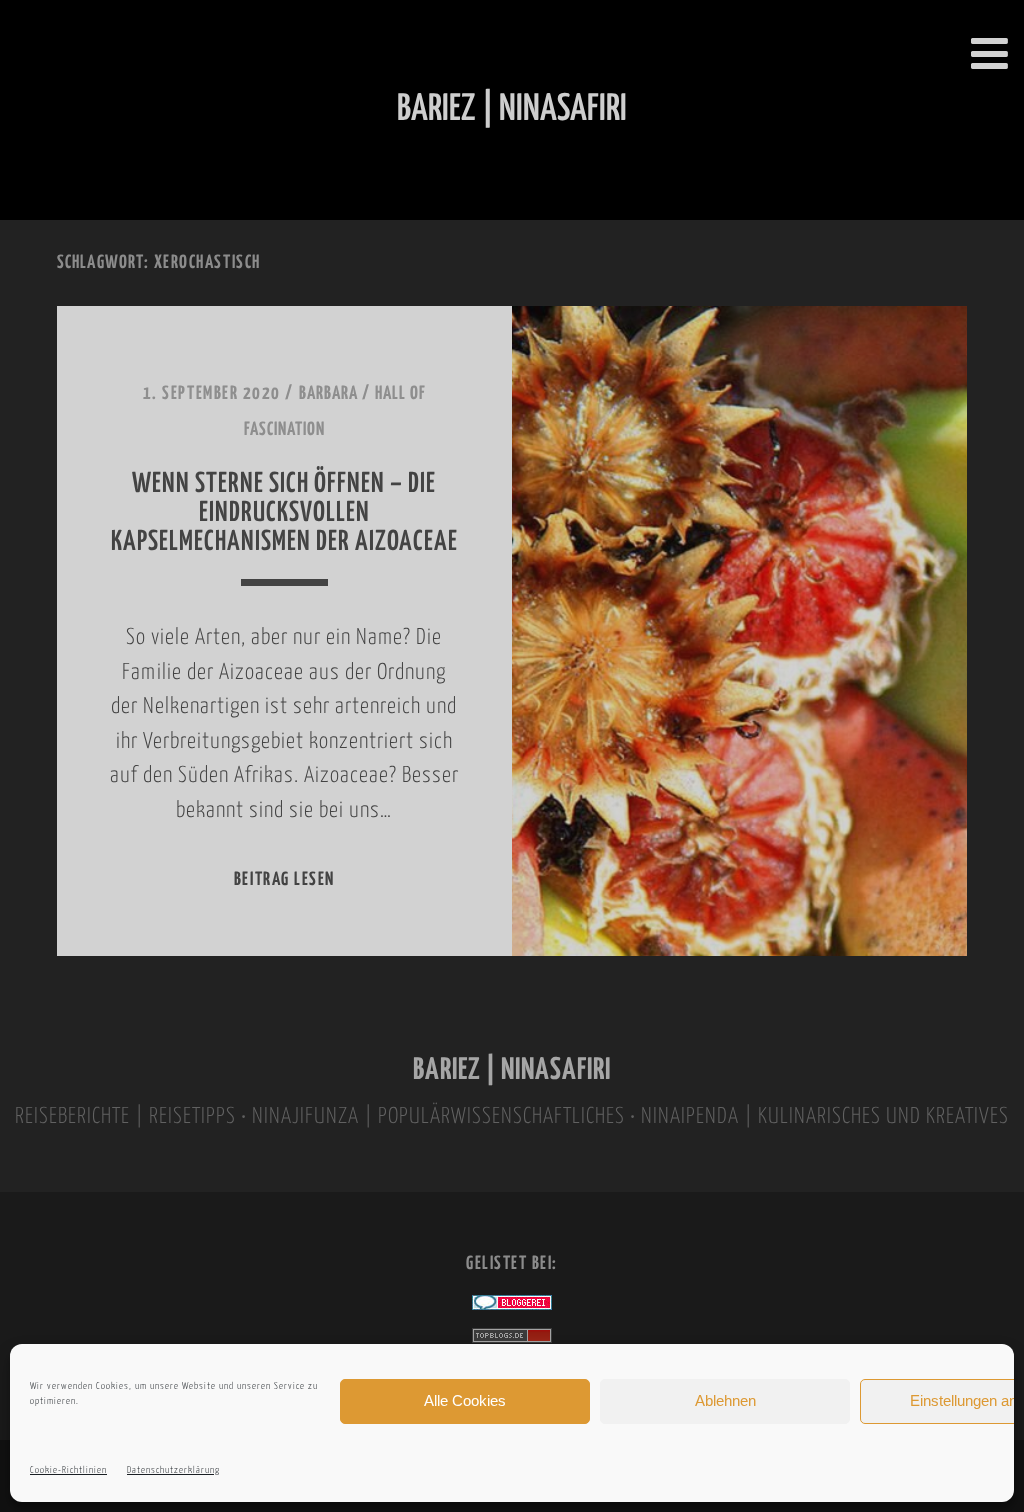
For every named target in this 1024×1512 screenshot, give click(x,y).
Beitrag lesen (284, 880)
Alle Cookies (465, 1400)
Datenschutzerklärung (173, 1470)
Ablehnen (725, 1400)
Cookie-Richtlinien (68, 1470)
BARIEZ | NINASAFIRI (512, 1070)
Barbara (328, 394)
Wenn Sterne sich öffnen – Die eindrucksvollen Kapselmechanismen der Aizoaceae (284, 513)
